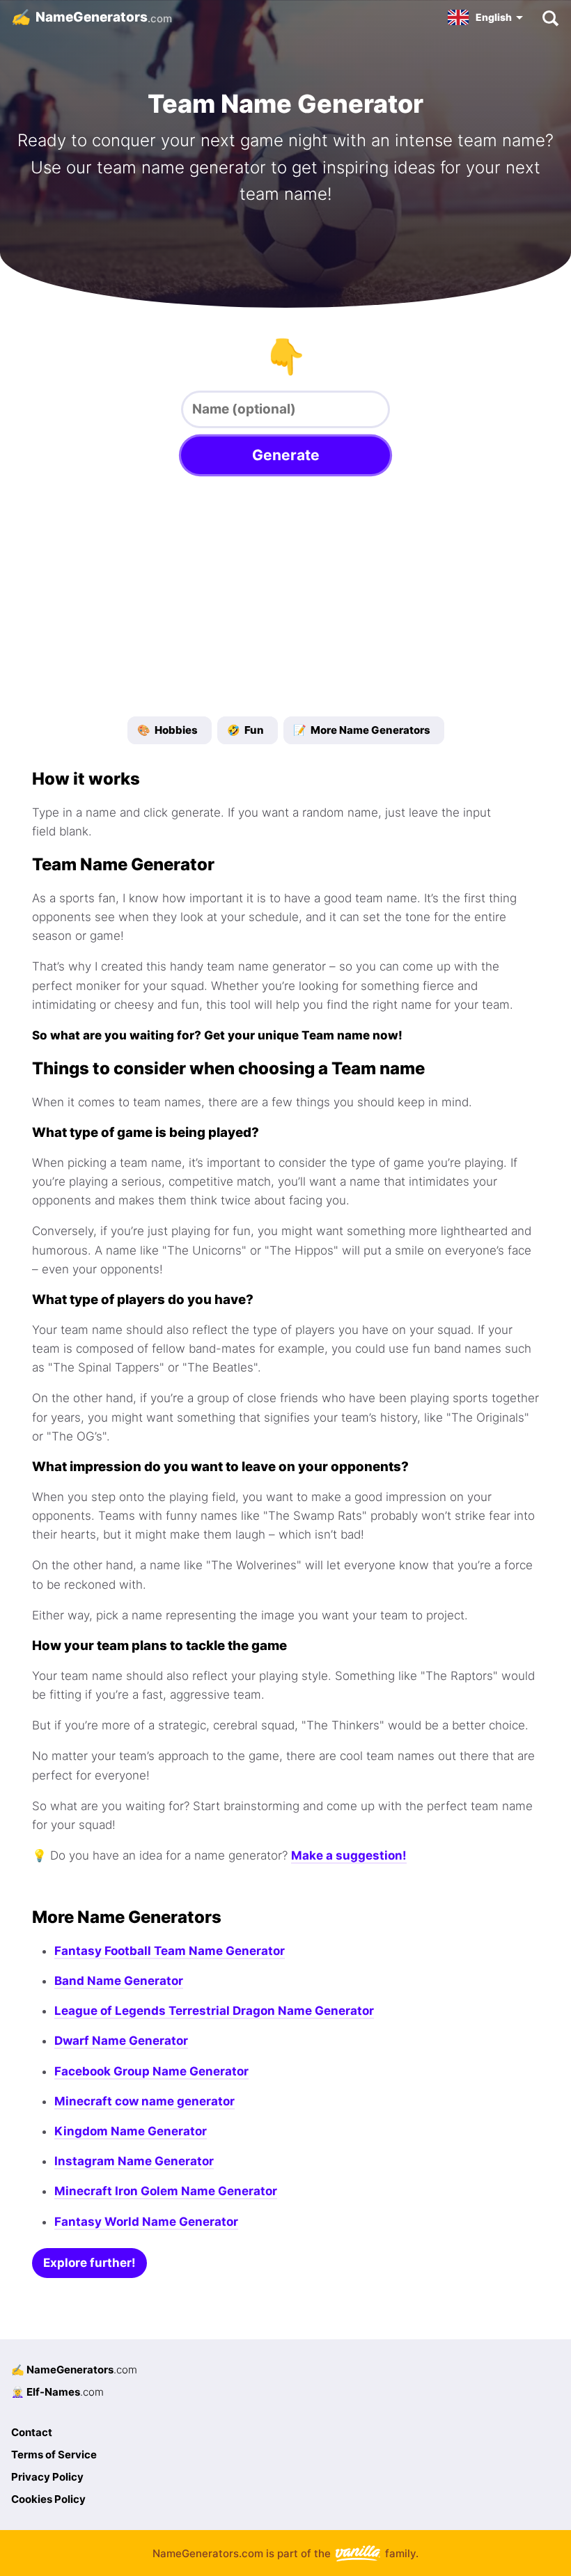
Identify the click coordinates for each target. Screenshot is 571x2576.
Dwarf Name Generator (121, 2041)
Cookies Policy (48, 2499)
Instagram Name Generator (134, 2161)
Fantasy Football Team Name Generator (170, 1951)
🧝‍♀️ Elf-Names (57, 2392)
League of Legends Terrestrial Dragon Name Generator (214, 2011)
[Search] (550, 17)
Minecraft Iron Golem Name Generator (166, 2191)
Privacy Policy (47, 2477)
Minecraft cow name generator (144, 2101)
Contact (32, 2432)
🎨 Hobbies (167, 730)
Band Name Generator (119, 1981)
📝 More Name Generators (362, 730)
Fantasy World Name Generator (146, 2222)
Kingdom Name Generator (131, 2131)
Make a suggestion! (349, 1855)
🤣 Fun (245, 730)
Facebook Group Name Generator (151, 2071)
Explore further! (89, 2263)
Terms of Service (54, 2455)
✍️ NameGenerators (74, 2370)
